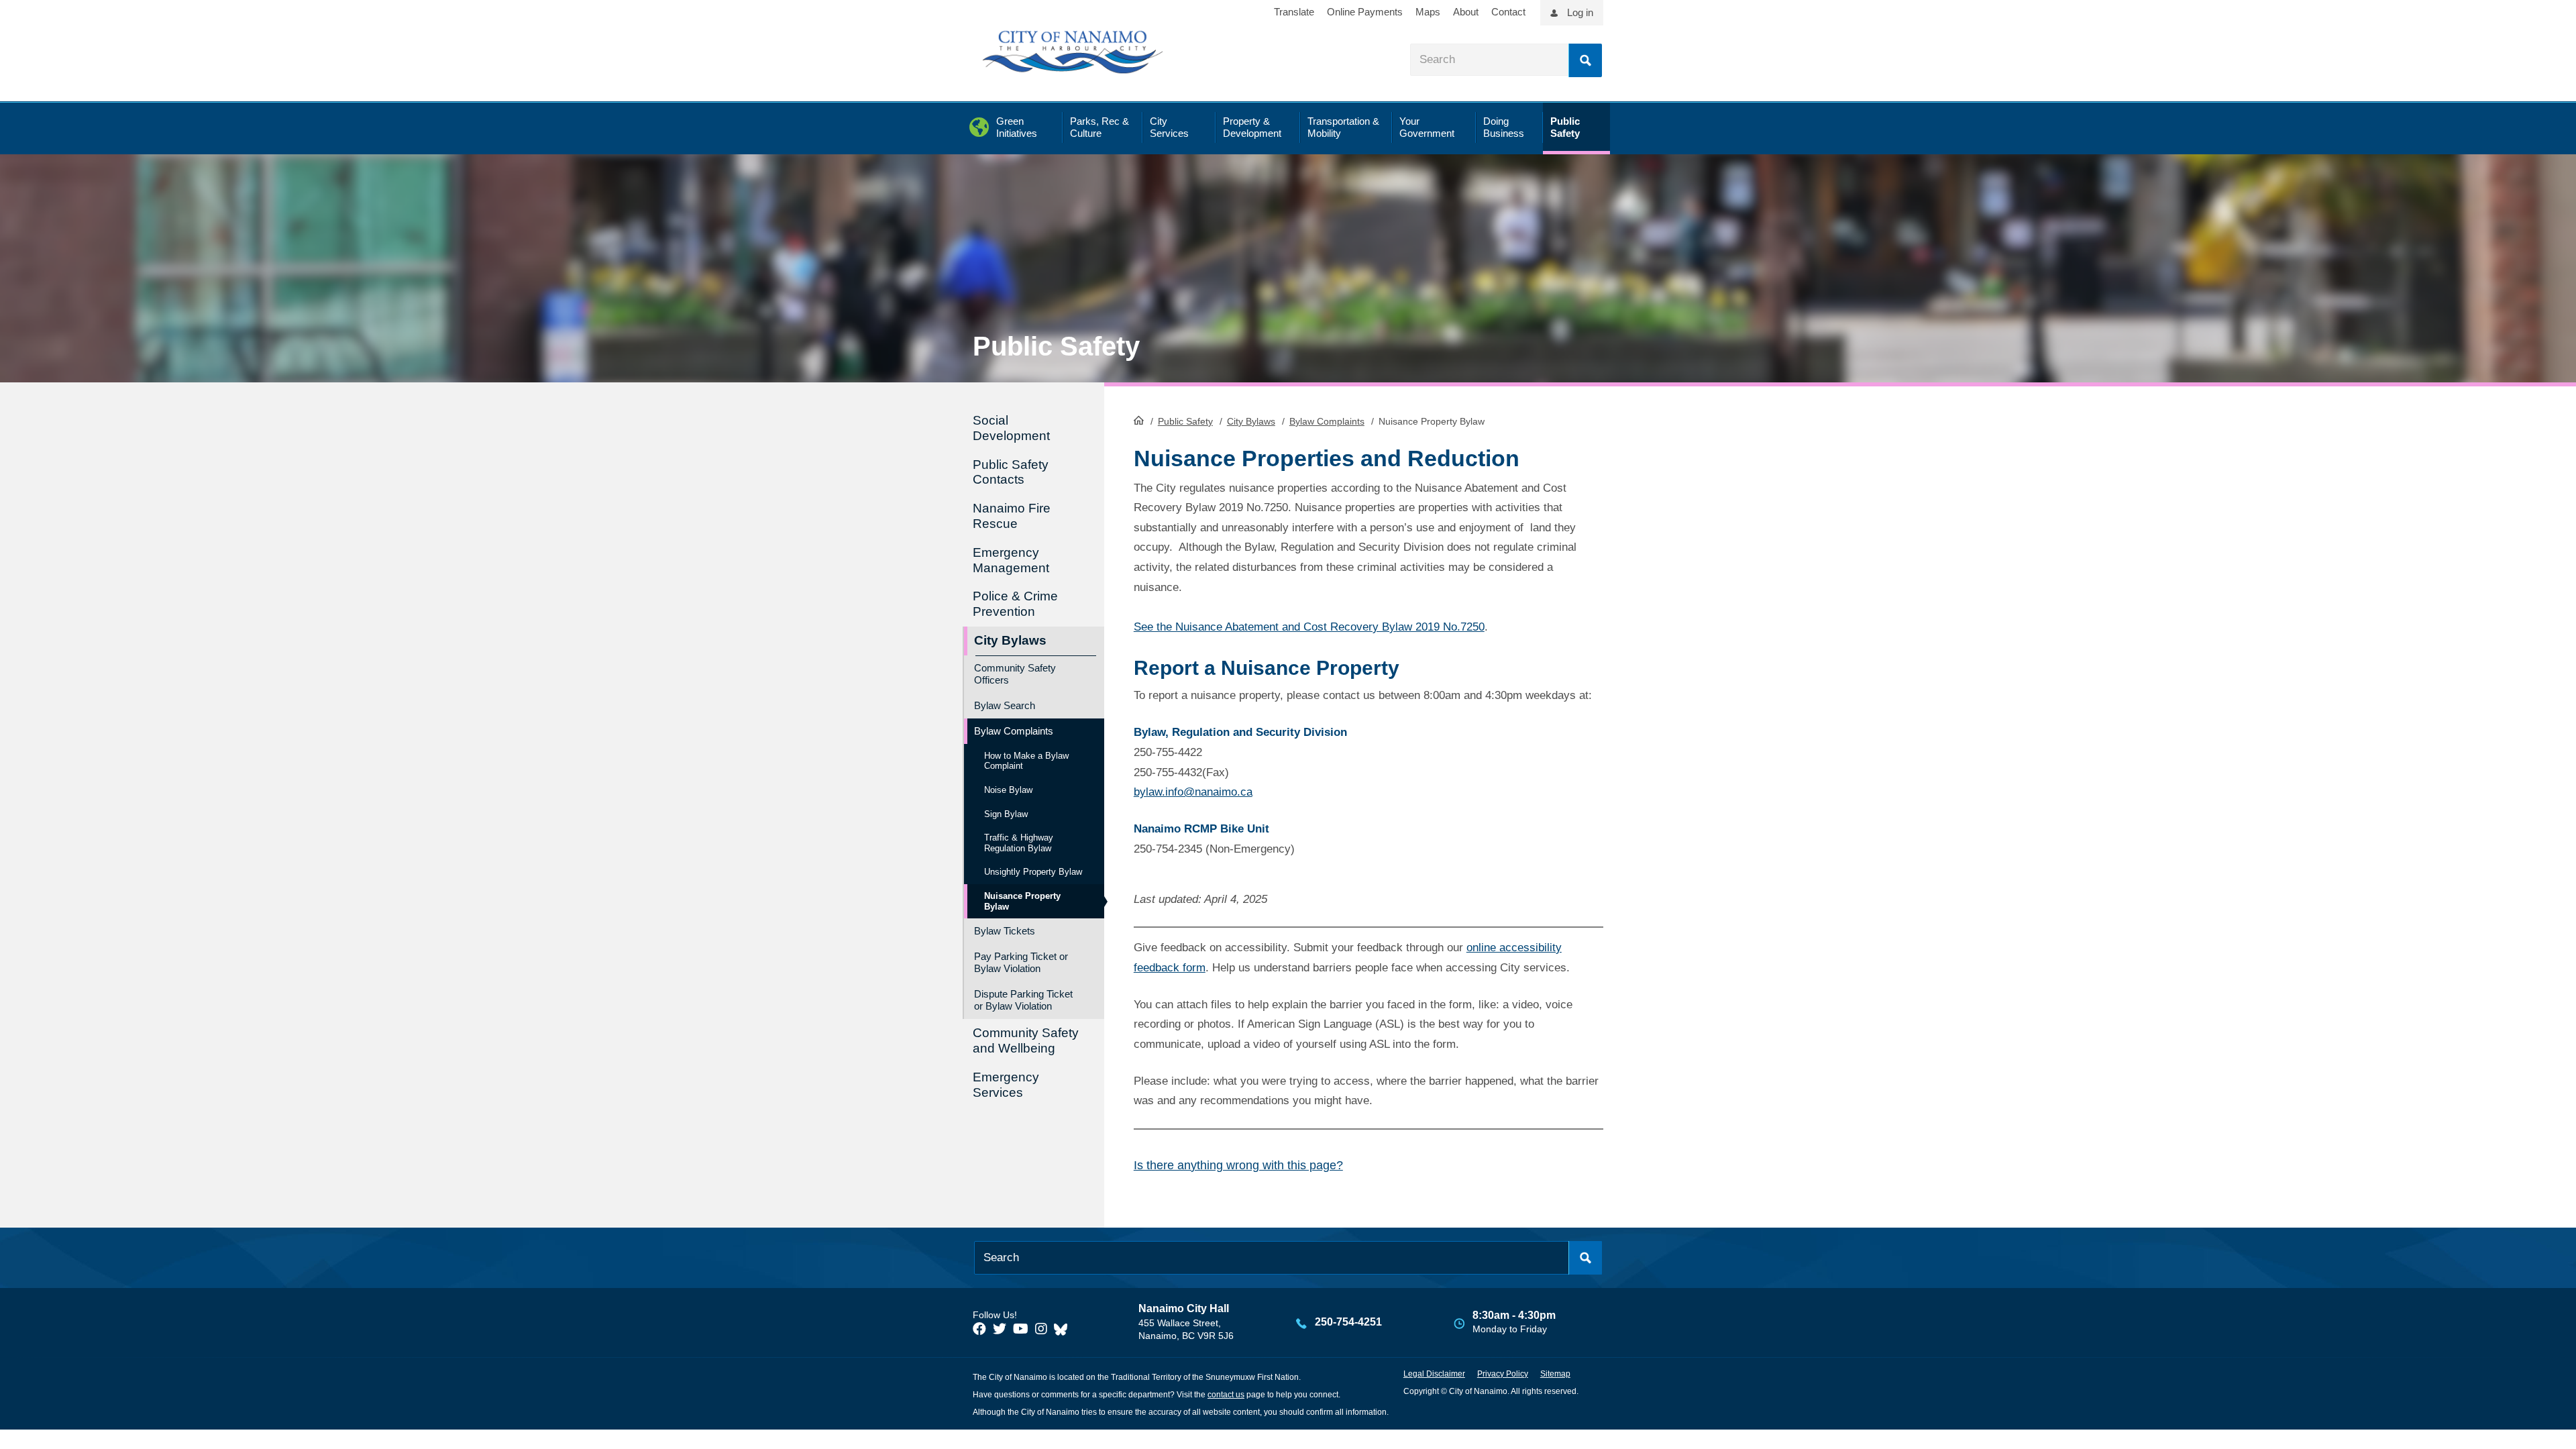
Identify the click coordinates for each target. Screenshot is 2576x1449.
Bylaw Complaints (1327, 421)
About (1466, 12)
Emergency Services (1006, 1085)
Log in (1580, 12)
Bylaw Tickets (1005, 931)
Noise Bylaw (1008, 790)
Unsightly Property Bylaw (1033, 872)
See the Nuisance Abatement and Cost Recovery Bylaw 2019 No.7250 (1309, 627)
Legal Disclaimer (1434, 1374)
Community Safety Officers (1015, 674)
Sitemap (1555, 1374)
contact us (1226, 1395)
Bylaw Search (1005, 705)
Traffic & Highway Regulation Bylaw (1019, 843)
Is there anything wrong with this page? (1238, 1165)
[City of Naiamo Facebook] (979, 1329)
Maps (1428, 12)
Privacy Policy (1503, 1374)
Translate (1294, 12)
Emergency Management (1011, 560)
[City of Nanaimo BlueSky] (1064, 1329)
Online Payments (1365, 12)
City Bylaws (1251, 421)
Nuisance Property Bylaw (1022, 901)
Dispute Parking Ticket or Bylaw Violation (1023, 1000)
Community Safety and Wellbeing (1026, 1040)
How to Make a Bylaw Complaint (1026, 761)
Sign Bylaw (1006, 814)
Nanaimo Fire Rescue (1012, 516)
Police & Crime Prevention (1015, 604)
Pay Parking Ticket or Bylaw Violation (1021, 962)
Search (1585, 60)
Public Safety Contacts (1011, 472)
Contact (1508, 12)
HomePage (1139, 420)
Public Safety (1185, 421)
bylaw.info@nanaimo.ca (1193, 792)
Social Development (1011, 428)
